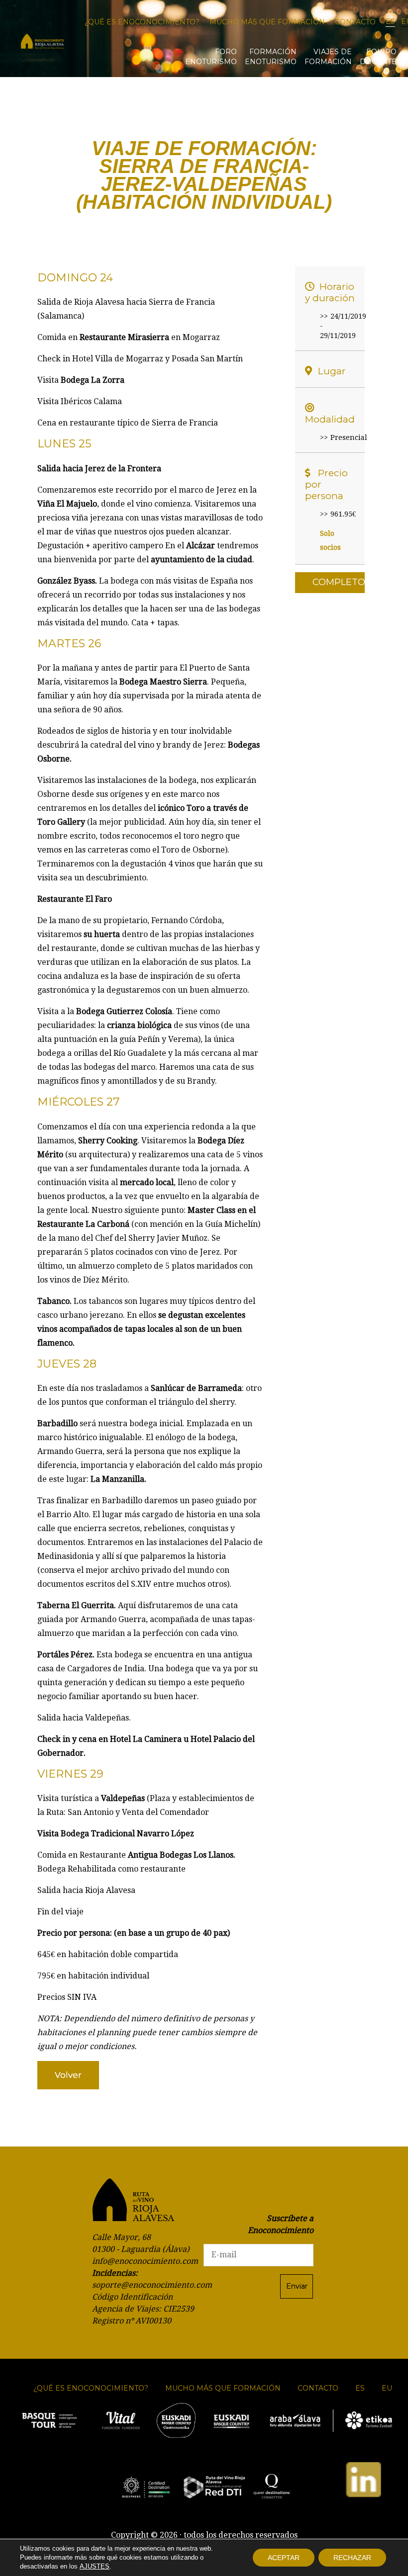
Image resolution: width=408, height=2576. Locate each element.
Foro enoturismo (211, 57)
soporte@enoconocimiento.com (152, 2285)
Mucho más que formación (267, 22)
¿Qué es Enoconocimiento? (142, 22)
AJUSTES (95, 2566)
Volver (68, 2075)
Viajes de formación (328, 57)
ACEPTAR (284, 2558)
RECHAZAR (352, 2558)
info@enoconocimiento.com (145, 2261)
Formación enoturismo (271, 57)
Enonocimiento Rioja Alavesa (42, 42)
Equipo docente (378, 57)
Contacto (355, 22)
